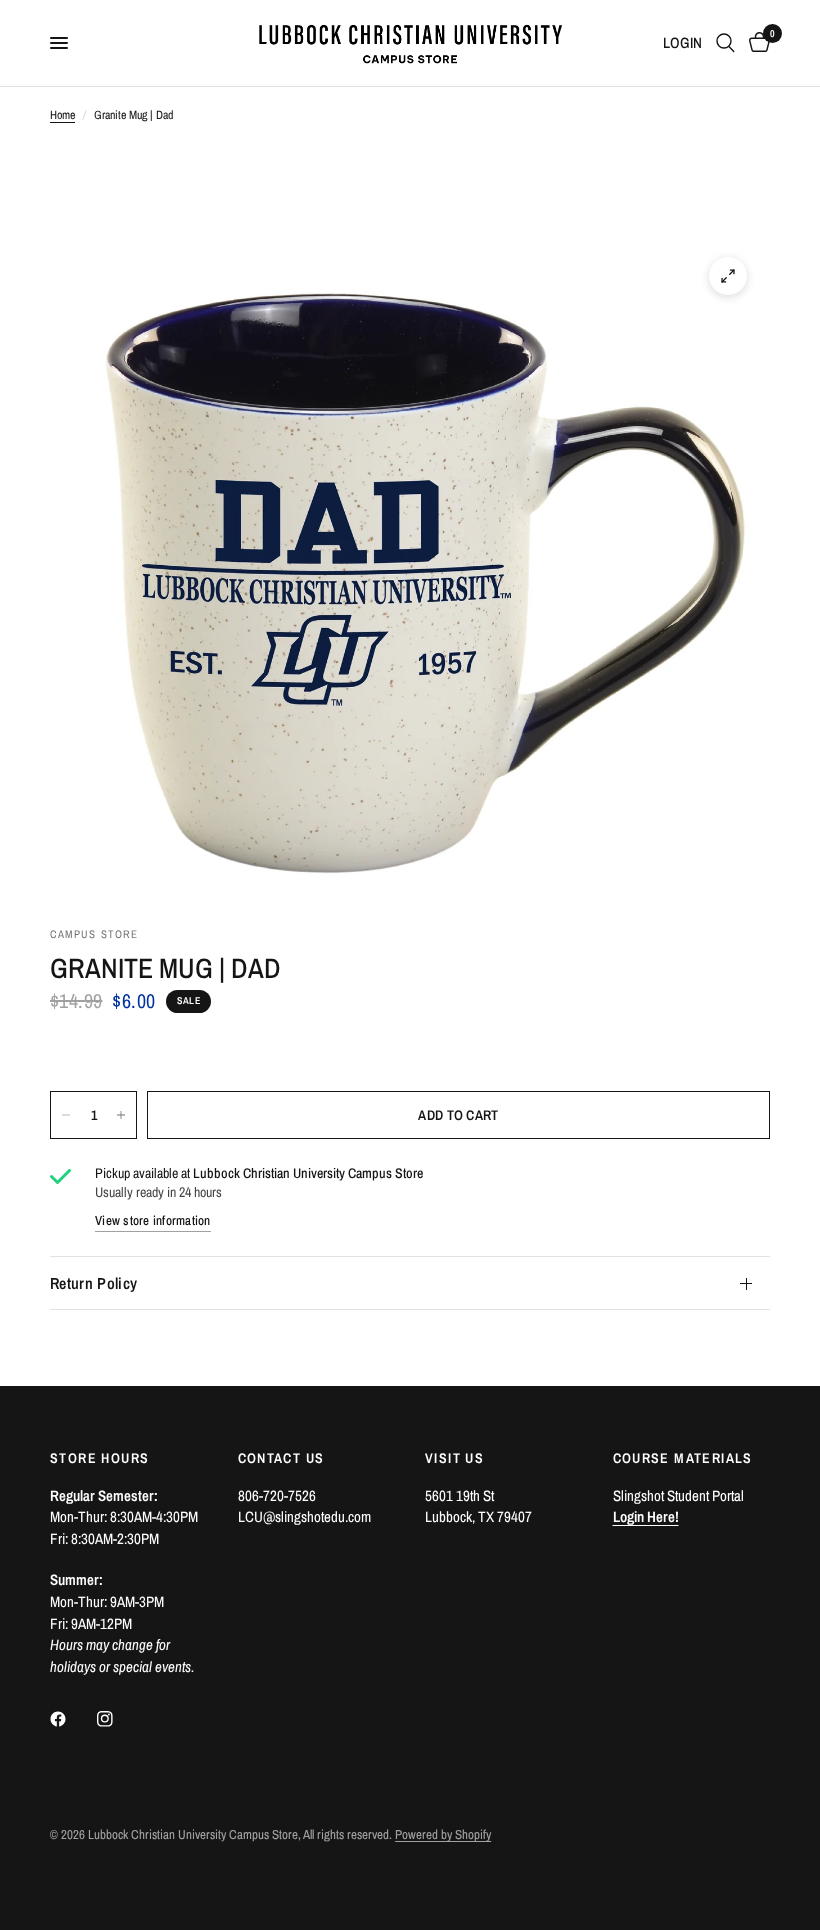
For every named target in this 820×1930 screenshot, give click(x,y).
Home (62, 115)
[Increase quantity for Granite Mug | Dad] (121, 1115)
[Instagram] (119, 1719)
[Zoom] (728, 276)
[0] (756, 43)
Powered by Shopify (443, 1834)
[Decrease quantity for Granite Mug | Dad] (66, 1115)
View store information (153, 1220)
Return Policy (93, 1283)
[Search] (725, 43)
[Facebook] (72, 1719)
